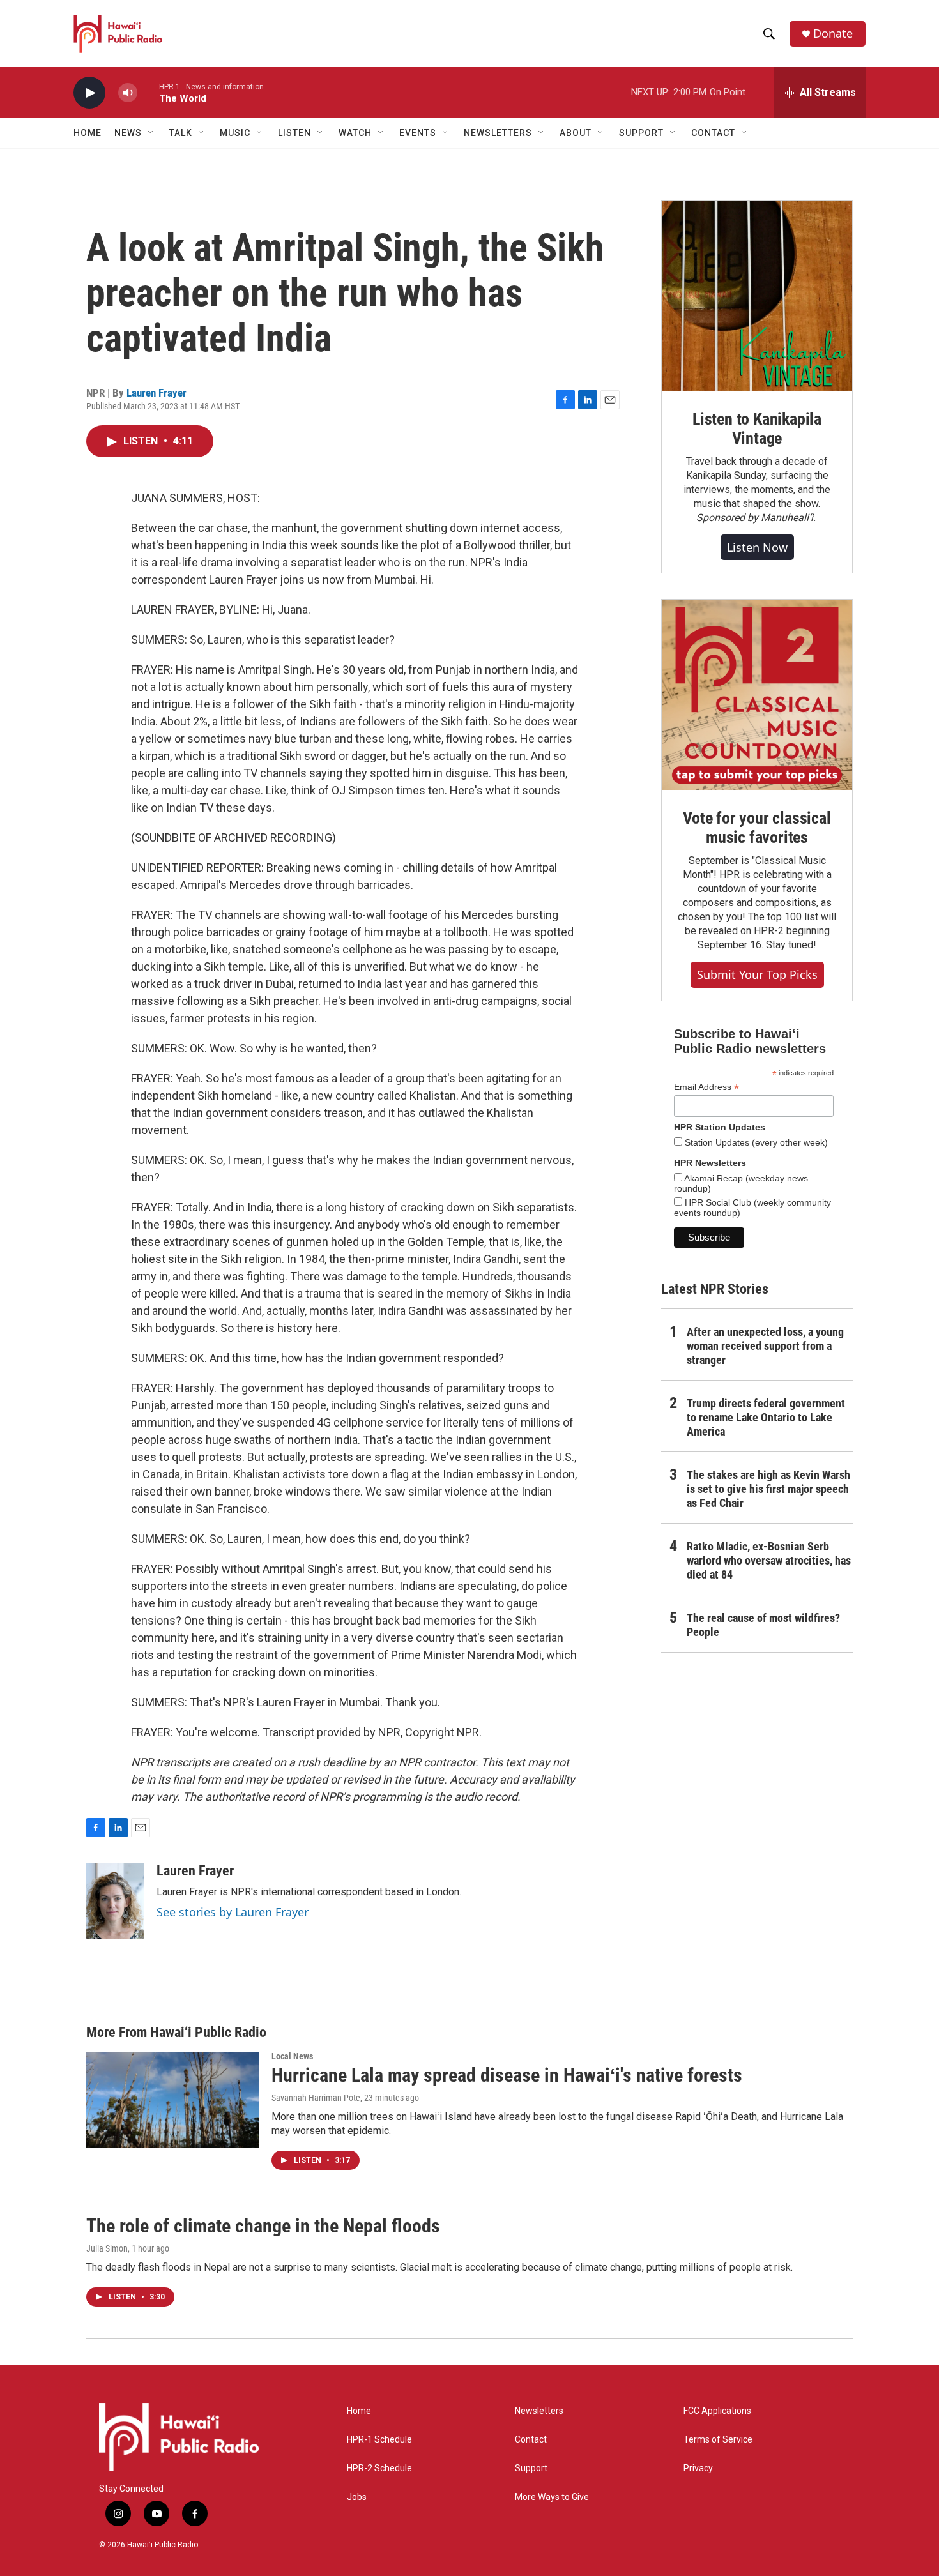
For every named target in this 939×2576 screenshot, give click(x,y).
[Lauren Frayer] (115, 1901)
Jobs (357, 2497)
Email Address (706, 1087)
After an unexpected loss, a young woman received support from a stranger (765, 1346)
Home (88, 133)
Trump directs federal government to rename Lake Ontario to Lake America (766, 1417)
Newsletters (539, 2411)
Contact (531, 2440)
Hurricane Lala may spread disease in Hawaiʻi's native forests (507, 2075)
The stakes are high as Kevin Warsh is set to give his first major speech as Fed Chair (768, 1489)
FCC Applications (717, 2411)
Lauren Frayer (156, 393)
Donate (833, 34)
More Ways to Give (552, 2497)
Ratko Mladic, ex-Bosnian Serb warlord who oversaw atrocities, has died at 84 (769, 1560)
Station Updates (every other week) (755, 1142)
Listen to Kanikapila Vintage (757, 428)
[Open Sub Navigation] (151, 133)
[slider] (148, 92)
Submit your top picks (757, 974)
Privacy (698, 2468)
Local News (292, 2056)
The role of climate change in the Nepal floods (263, 2226)
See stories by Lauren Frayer (233, 1912)
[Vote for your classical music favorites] (757, 695)
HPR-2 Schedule (379, 2468)
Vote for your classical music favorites (757, 828)
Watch (355, 133)
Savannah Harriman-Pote (316, 2098)
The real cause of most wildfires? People (763, 1625)
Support (531, 2468)
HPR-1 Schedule (379, 2440)
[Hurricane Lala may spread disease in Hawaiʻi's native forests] (172, 2100)
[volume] (128, 93)
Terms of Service (718, 2440)
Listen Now (757, 547)
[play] (89, 93)
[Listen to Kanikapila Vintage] (757, 296)
